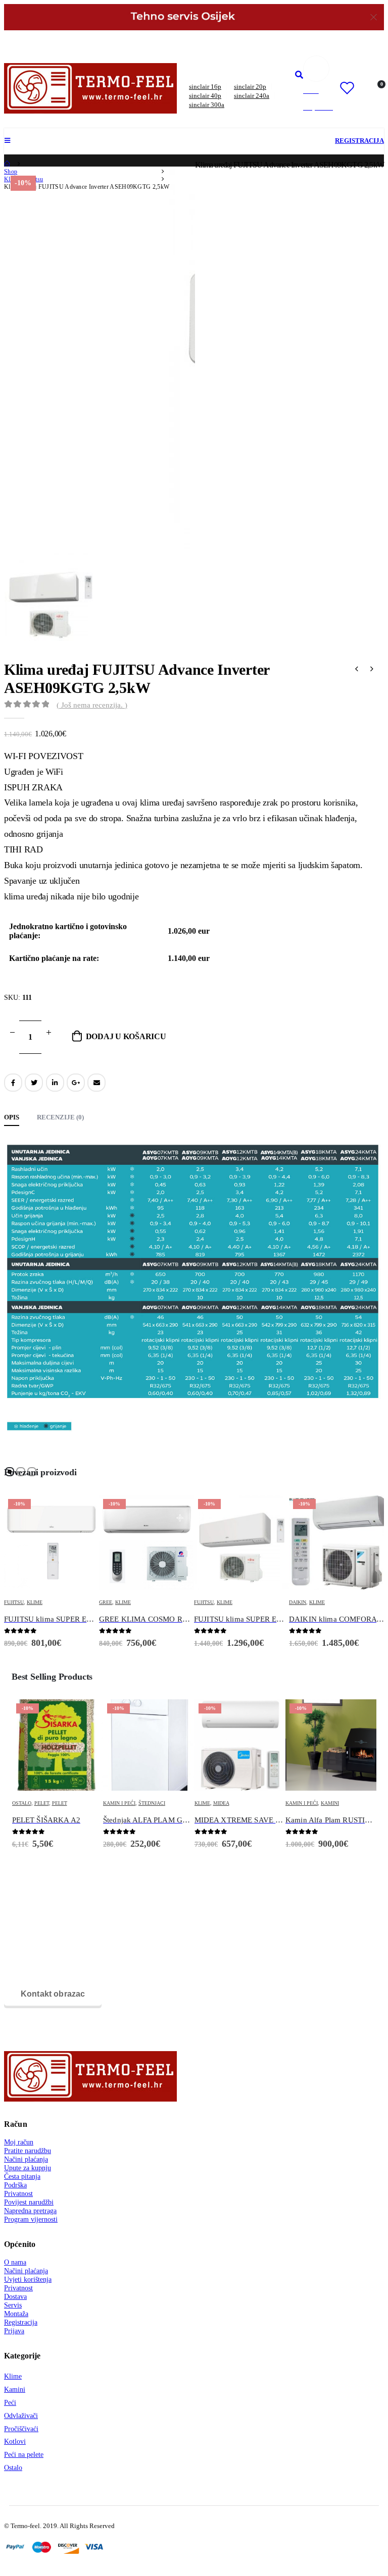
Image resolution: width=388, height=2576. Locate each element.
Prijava (14, 2331)
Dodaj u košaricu (126, 1036)
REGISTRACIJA (359, 141)
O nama (15, 2262)
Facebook (13, 1083)
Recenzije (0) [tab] (60, 1117)
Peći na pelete (24, 2454)
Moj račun (19, 2142)
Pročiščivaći (21, 2429)
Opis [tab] (12, 1117)
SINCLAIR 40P (205, 96)
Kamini (238, 1803)
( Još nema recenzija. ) (92, 705)
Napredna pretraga (30, 2211)
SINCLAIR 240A (252, 96)
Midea (130, 1803)
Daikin (203, 1602)
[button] (10, 1472)
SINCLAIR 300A (207, 105)
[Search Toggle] (299, 75)
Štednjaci (60, 1803)
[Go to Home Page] (8, 164)
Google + (76, 1083)
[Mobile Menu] (10, 141)
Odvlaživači (21, 2416)
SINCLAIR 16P (205, 87)
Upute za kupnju (28, 2168)
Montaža (16, 2314)
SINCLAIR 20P (250, 87)
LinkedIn (55, 1083)
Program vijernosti (31, 2219)
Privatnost (18, 2193)
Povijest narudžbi (29, 2202)
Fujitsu (109, 1602)
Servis (13, 2305)
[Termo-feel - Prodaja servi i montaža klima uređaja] (90, 88)
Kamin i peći (28, 1803)
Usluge (295, 1803)
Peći (10, 2402)
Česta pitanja (22, 2176)
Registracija (21, 2322)
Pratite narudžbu (28, 2151)
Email (96, 1083)
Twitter (34, 1083)
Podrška (15, 2185)
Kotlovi (15, 2441)
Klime (28, 1602)
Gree (11, 1602)
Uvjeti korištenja (28, 2279)
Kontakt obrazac (53, 1994)
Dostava (15, 2296)
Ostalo (13, 2467)
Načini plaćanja (26, 2159)
